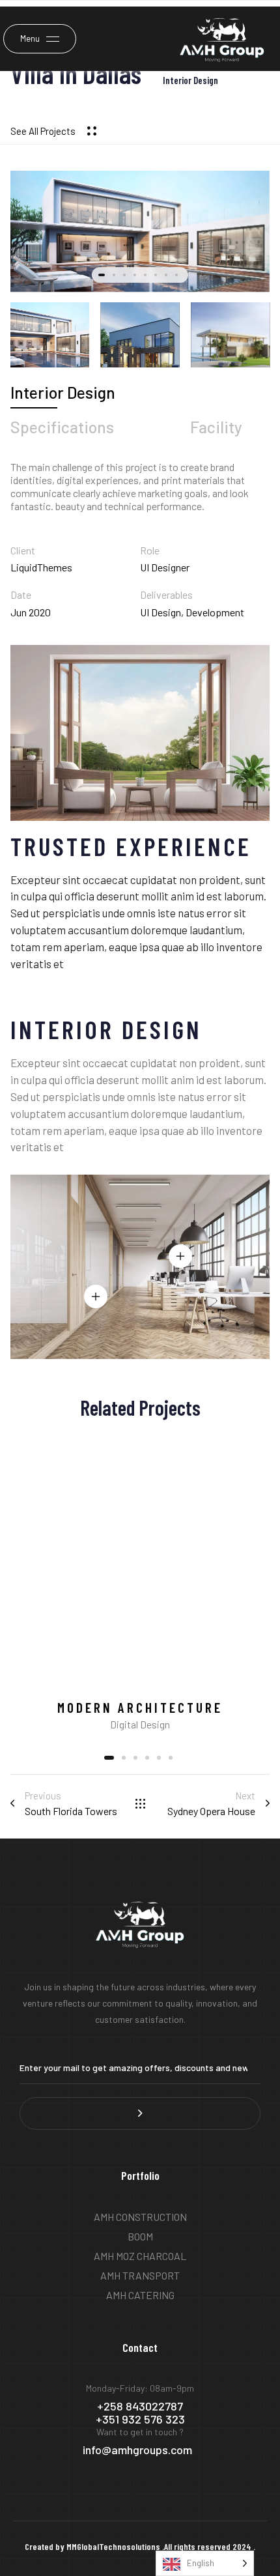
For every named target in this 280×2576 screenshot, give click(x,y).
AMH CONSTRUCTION (140, 2217)
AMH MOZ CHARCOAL (140, 2256)
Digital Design (140, 1724)
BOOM (140, 2236)
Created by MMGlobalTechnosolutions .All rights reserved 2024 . (140, 2546)
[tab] (63, 393)
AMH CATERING (140, 2295)
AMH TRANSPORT (140, 2275)
